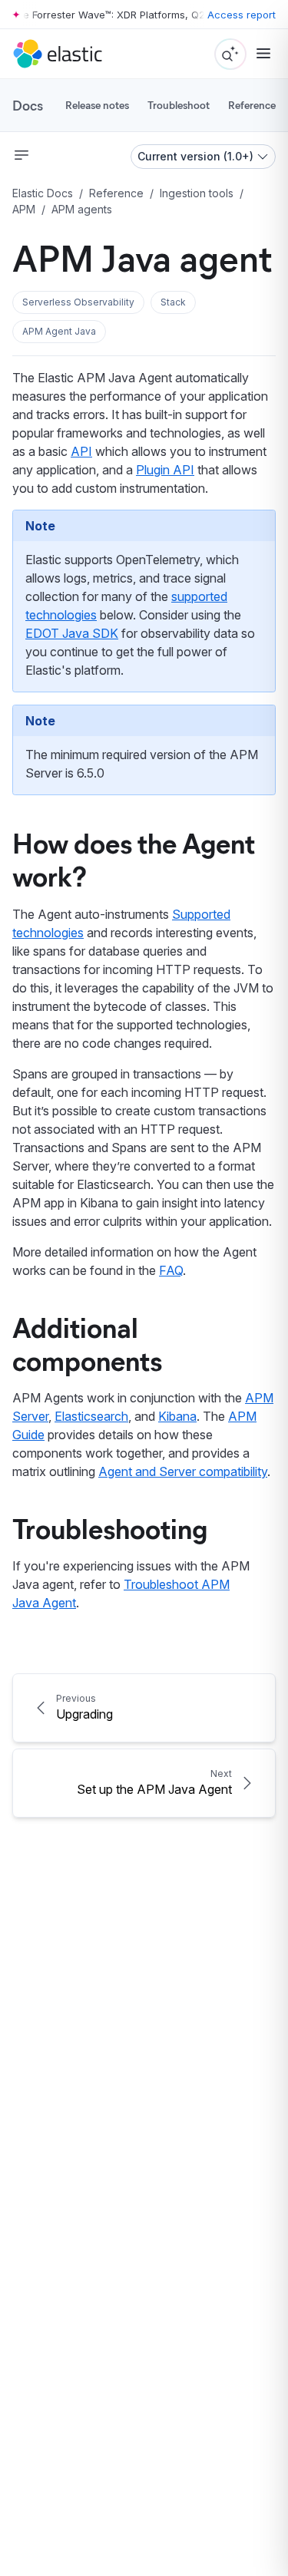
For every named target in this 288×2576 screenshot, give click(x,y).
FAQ (171, 1270)
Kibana (177, 1416)
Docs (28, 105)
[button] (78, 302)
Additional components (87, 1343)
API (81, 451)
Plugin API (165, 470)
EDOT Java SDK (72, 633)
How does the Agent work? (134, 859)
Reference (252, 105)
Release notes (97, 105)
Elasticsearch (91, 1416)
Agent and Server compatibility (183, 1471)
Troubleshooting (110, 1527)
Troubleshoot (179, 105)
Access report (242, 15)
